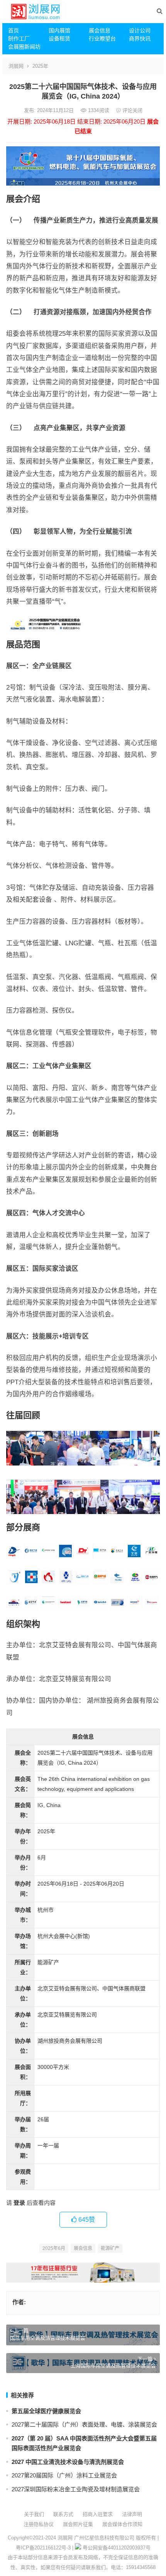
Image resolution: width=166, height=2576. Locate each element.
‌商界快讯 (140, 39)
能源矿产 (110, 2248)
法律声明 (132, 2514)
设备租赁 (59, 39)
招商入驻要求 (98, 2514)
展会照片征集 (78, 2524)
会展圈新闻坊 (24, 47)
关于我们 (34, 2514)
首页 (14, 30)
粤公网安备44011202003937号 (117, 2548)
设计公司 (140, 30)
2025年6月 (54, 2248)
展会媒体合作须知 (122, 2524)
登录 (19, 2203)
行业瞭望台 (102, 39)
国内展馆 (59, 30)
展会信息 (100, 30)
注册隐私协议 (39, 2524)
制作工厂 (19, 39)
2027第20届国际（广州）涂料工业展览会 (64, 2475)
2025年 (40, 66)
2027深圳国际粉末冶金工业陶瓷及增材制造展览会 (76, 2489)
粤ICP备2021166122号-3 (43, 2548)
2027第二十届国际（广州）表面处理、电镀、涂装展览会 (84, 2424)
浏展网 (16, 66)
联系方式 (63, 2514)
